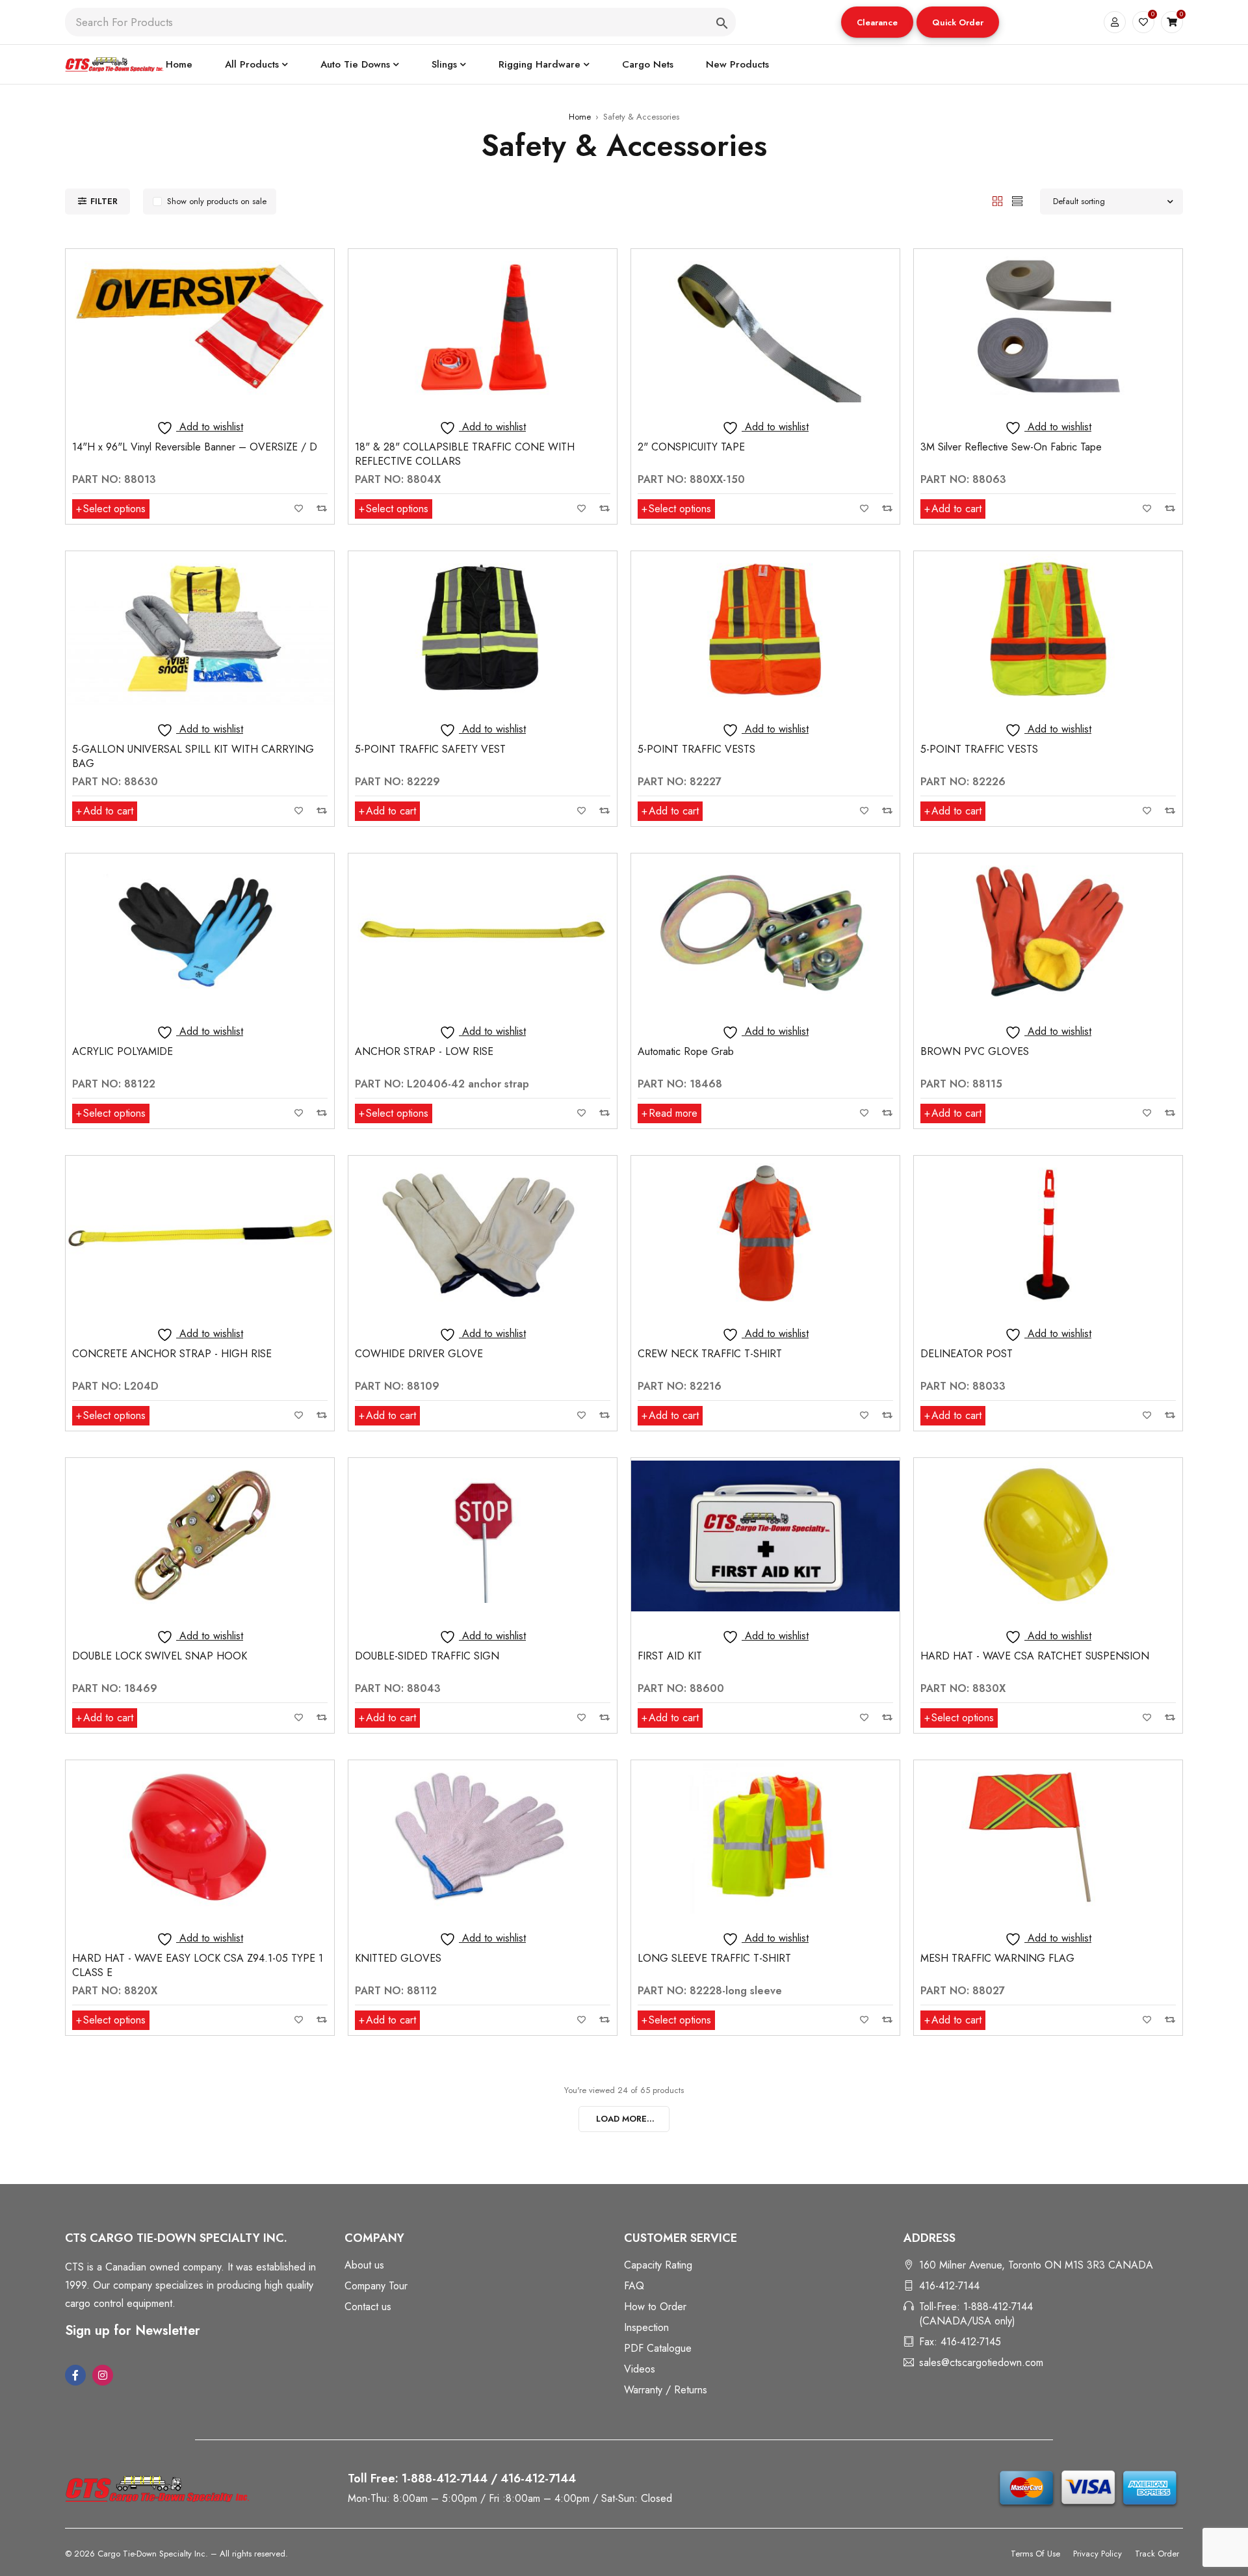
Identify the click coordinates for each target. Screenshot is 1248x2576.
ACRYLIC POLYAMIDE (123, 1051)
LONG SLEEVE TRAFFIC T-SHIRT (714, 1958)
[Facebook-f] (75, 2375)
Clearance (877, 22)
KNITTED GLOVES (398, 1958)
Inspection (646, 2327)
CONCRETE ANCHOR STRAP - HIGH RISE (172, 1354)
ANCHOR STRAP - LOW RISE (424, 1051)
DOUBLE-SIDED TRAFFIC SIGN (427, 1656)
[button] (877, 22)
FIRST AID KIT (670, 1656)
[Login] (1115, 22)
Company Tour (376, 2286)
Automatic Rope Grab (686, 1051)
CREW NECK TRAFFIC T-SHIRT (710, 1354)
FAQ (634, 2286)
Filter (104, 201)
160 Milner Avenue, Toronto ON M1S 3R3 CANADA (1036, 2265)
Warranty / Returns (666, 2390)
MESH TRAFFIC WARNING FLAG (997, 1958)
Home (580, 117)
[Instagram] (103, 2375)
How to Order (655, 2307)
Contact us (368, 2307)
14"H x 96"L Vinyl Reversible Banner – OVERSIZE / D (195, 447)
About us (364, 2265)
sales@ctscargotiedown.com (981, 2362)
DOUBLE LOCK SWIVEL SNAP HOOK (160, 1656)
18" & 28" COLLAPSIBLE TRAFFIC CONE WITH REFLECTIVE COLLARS (465, 454)
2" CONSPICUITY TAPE (691, 447)
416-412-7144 (949, 2286)
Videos (640, 2369)
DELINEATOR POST (967, 1354)
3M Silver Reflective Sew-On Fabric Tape (1011, 447)
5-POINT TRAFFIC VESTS (696, 749)
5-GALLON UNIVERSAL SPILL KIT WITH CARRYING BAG (193, 756)
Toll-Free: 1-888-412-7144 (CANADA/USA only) (976, 2314)
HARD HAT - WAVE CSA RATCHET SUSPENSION (1035, 1656)
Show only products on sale (217, 201)
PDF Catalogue (658, 2348)
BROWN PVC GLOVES (975, 1051)
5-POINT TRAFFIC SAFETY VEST (430, 749)
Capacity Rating (658, 2265)
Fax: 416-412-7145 (960, 2342)
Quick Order (958, 22)
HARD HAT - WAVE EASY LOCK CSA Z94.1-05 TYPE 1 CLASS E (198, 1965)
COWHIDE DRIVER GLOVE (419, 1354)
